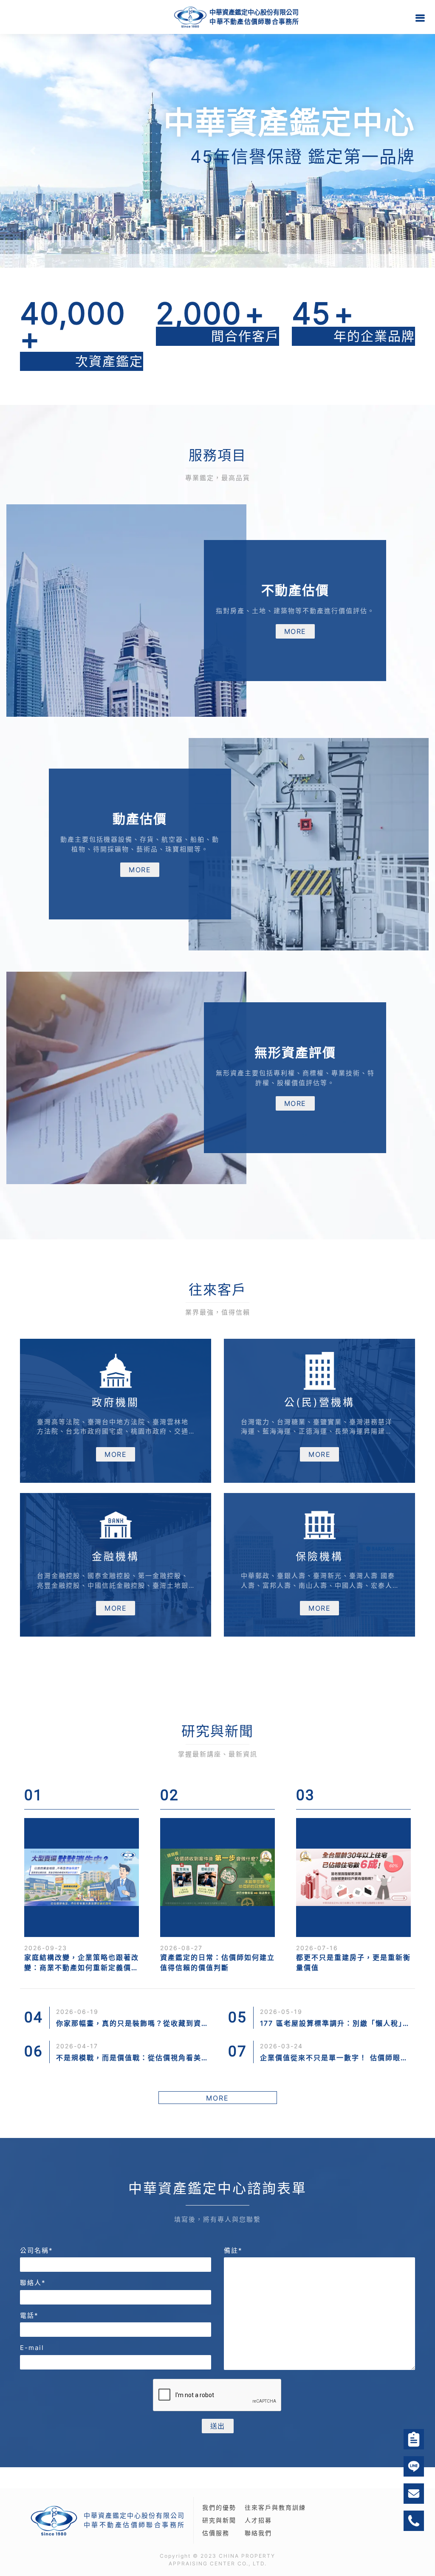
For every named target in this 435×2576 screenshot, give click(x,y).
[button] (33, 151)
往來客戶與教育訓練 (275, 2507)
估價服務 (216, 2533)
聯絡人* (33, 2283)
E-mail (32, 2348)
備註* (233, 2250)
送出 (218, 2426)
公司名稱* (37, 2250)
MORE (295, 631)
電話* (29, 2315)
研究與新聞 (219, 2520)
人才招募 (258, 2520)
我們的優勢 (219, 2507)
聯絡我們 (258, 2533)
